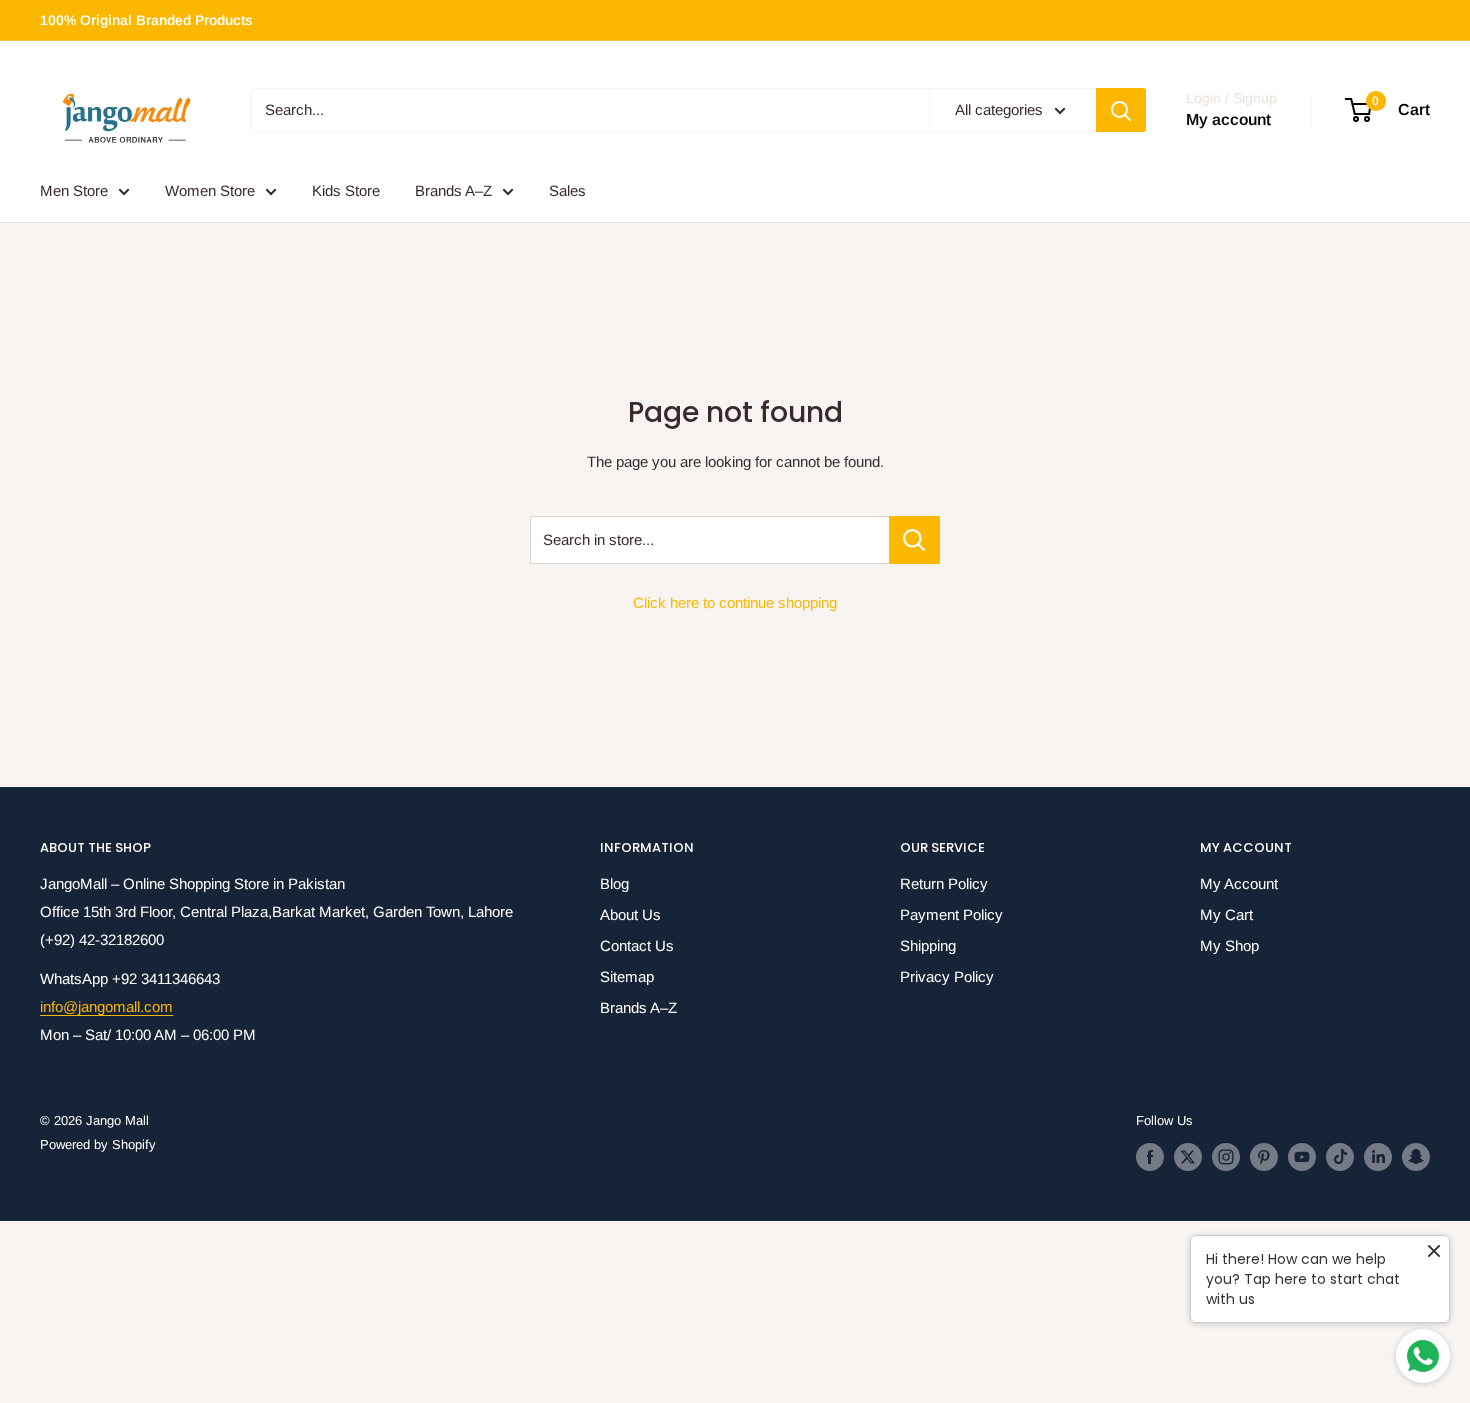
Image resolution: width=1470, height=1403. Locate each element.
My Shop (1229, 945)
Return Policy (944, 883)
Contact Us (637, 945)
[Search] (1121, 110)
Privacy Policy (947, 976)
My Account (1239, 883)
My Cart (1226, 914)
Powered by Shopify (98, 1144)
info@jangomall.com (106, 1006)
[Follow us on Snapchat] (1416, 1157)
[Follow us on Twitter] (1188, 1157)
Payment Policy (951, 914)
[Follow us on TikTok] (1340, 1157)
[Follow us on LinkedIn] (1378, 1157)
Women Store (210, 190)
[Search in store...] (914, 540)
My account (1228, 120)
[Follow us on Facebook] (1150, 1157)
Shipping (928, 945)
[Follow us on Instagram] (1226, 1157)
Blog (614, 883)
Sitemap (627, 976)
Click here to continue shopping (735, 602)
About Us (630, 914)
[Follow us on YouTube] (1302, 1157)
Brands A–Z (453, 190)
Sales (567, 190)
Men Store (74, 190)
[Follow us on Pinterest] (1264, 1157)
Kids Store (346, 190)
